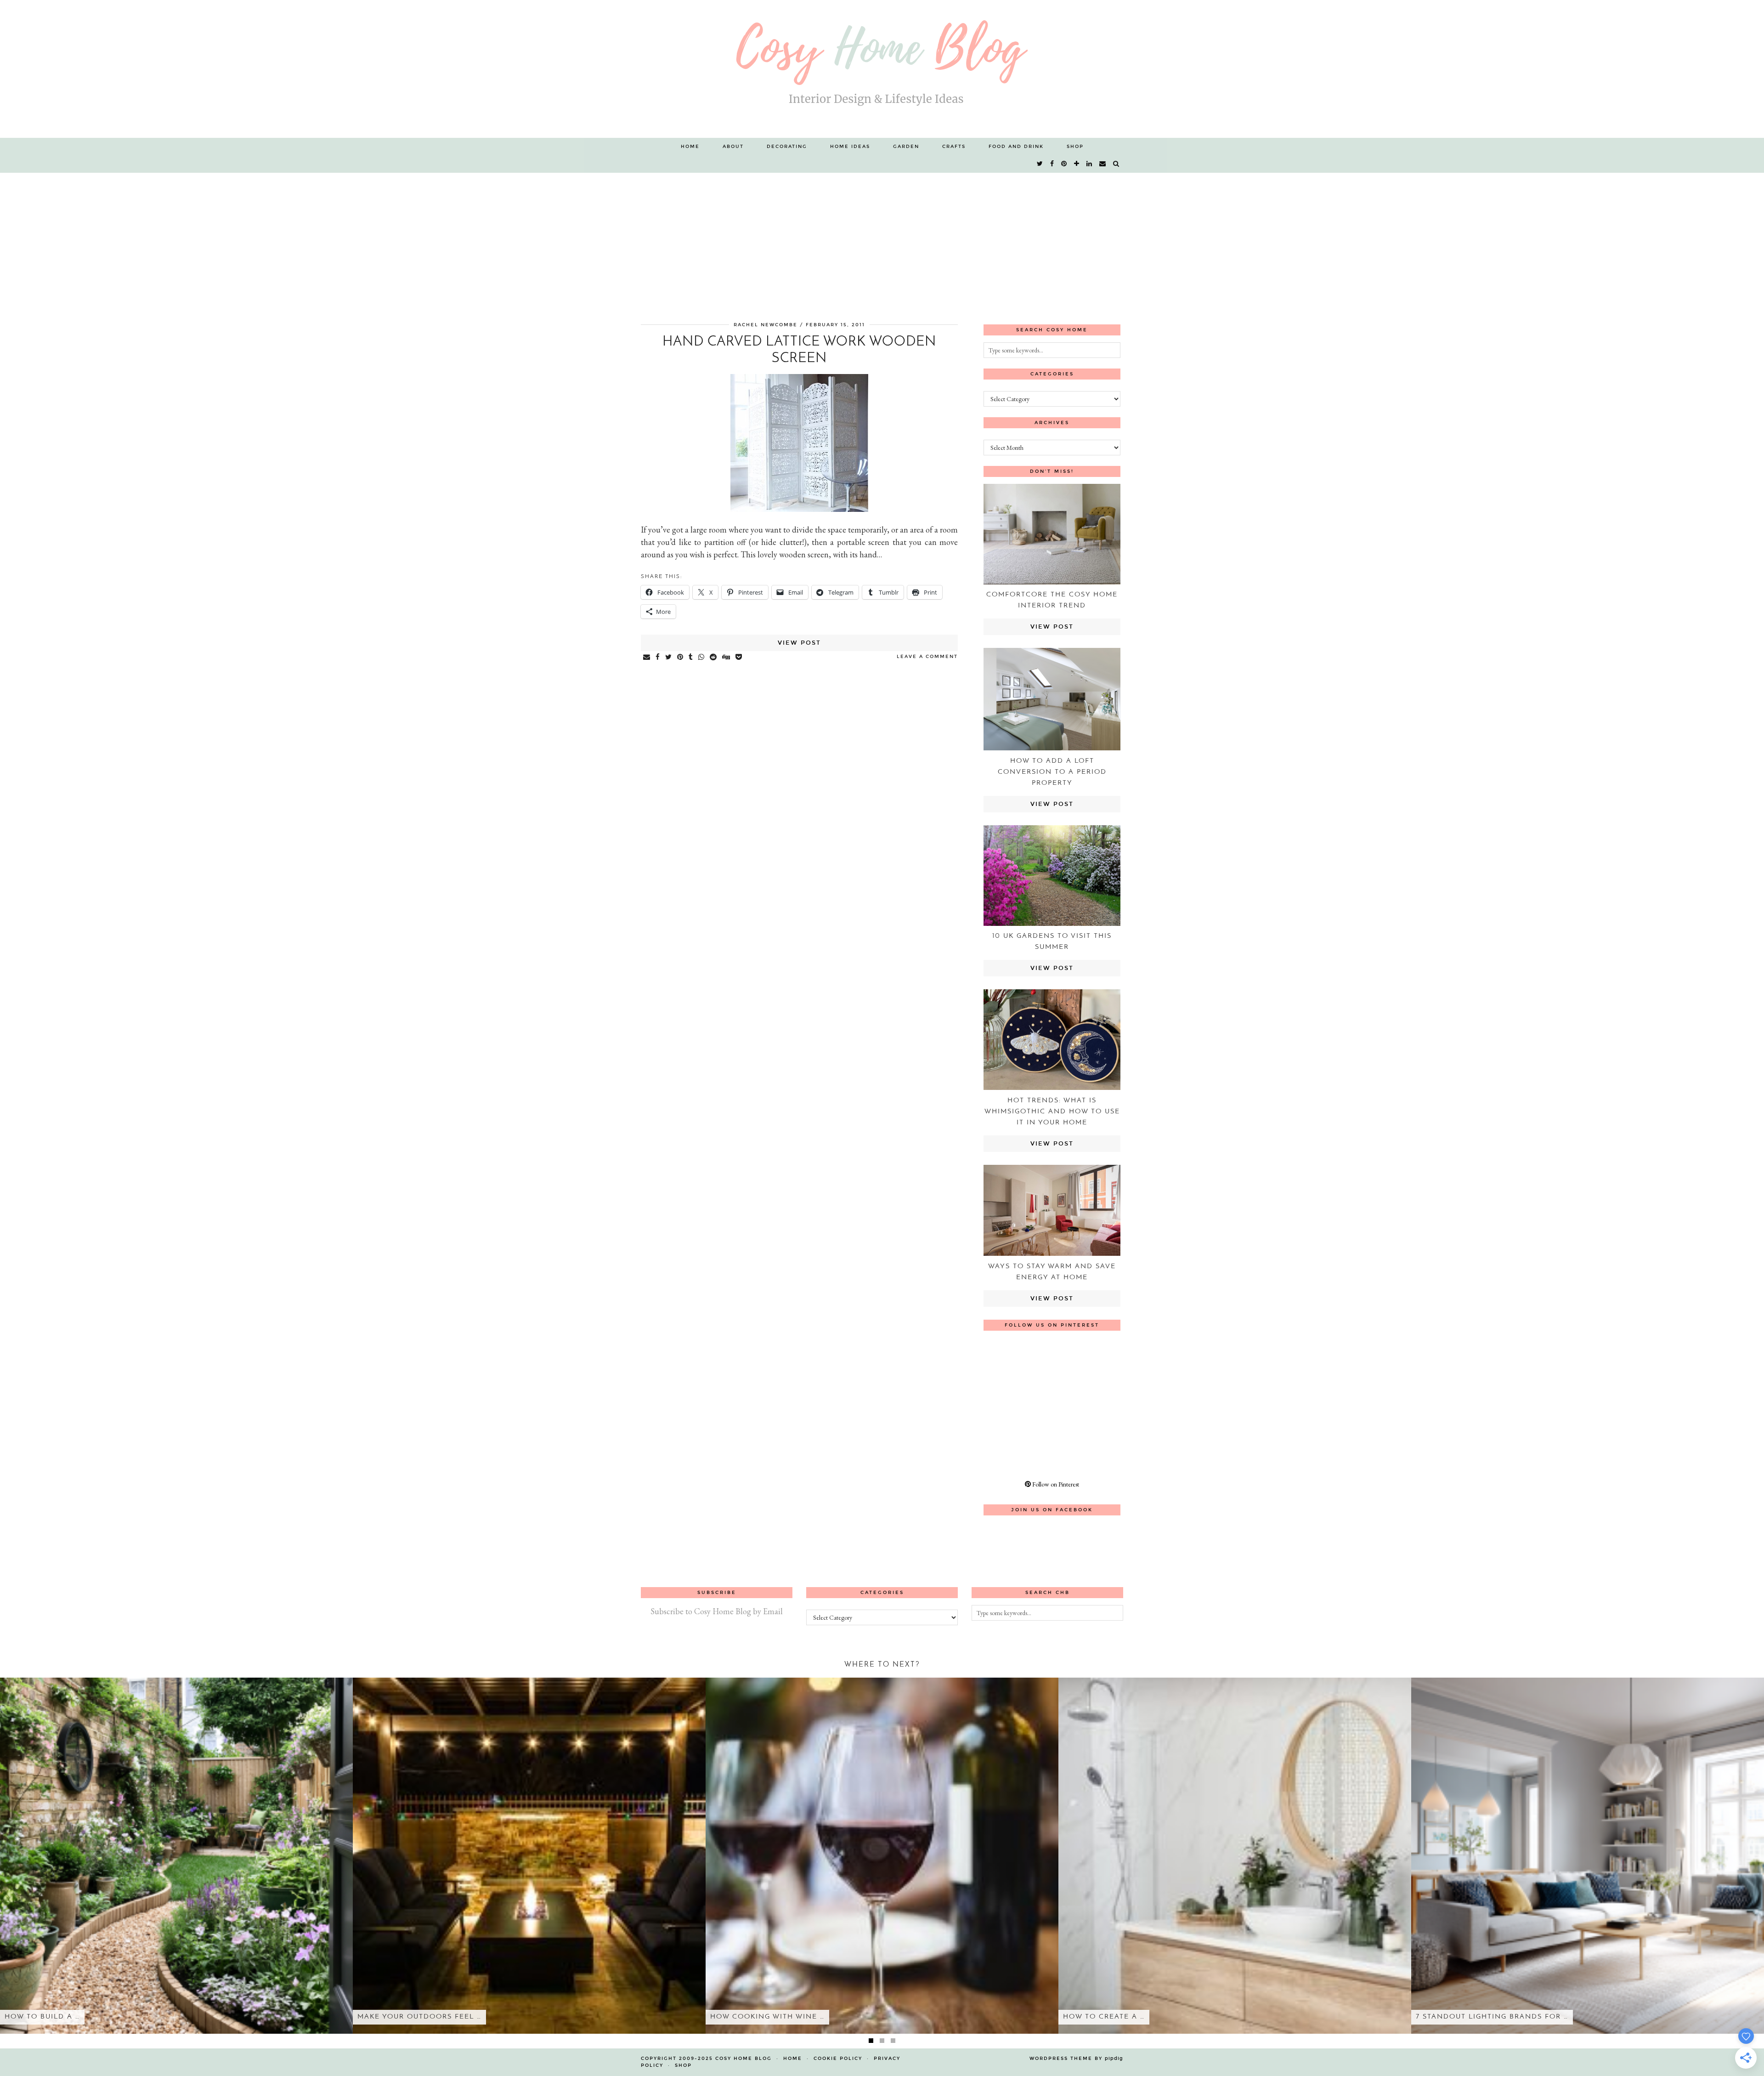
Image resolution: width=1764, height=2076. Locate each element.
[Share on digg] (727, 658)
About (733, 147)
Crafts (954, 147)
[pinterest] (1064, 164)
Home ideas (850, 147)
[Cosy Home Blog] (882, 69)
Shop (1075, 147)
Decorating (787, 147)
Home (690, 147)
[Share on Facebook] (658, 658)
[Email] (1103, 164)
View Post (799, 643)
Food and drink (1016, 147)
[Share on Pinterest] (681, 658)
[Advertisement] (882, 242)
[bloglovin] (1077, 164)
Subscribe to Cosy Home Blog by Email (717, 1611)
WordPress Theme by (1076, 2059)
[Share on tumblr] (691, 658)
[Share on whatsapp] (702, 658)
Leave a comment (927, 657)
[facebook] (1052, 164)
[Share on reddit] (714, 658)
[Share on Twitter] (669, 658)
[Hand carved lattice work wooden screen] (799, 509)
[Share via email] (647, 658)
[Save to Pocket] (739, 658)
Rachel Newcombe (766, 325)
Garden (906, 147)
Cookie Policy (838, 2059)
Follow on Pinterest (1055, 1484)
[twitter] (1040, 164)
